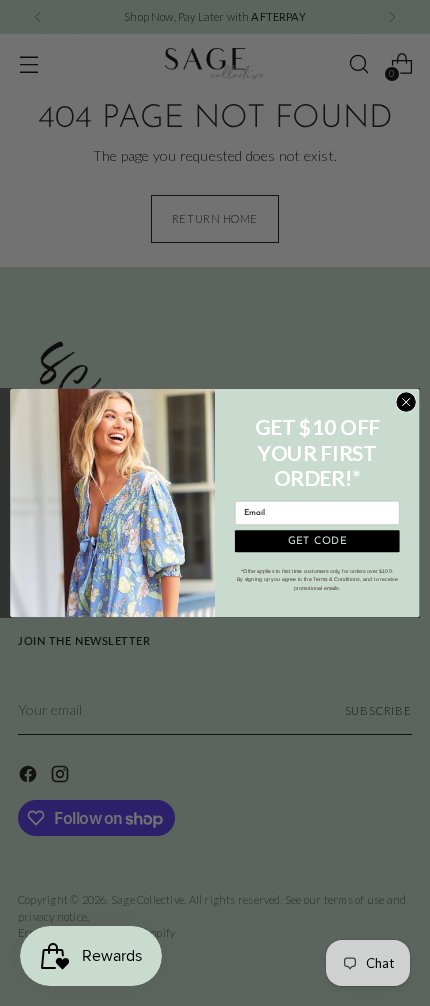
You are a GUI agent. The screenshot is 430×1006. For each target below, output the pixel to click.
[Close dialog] (406, 402)
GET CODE (317, 541)
